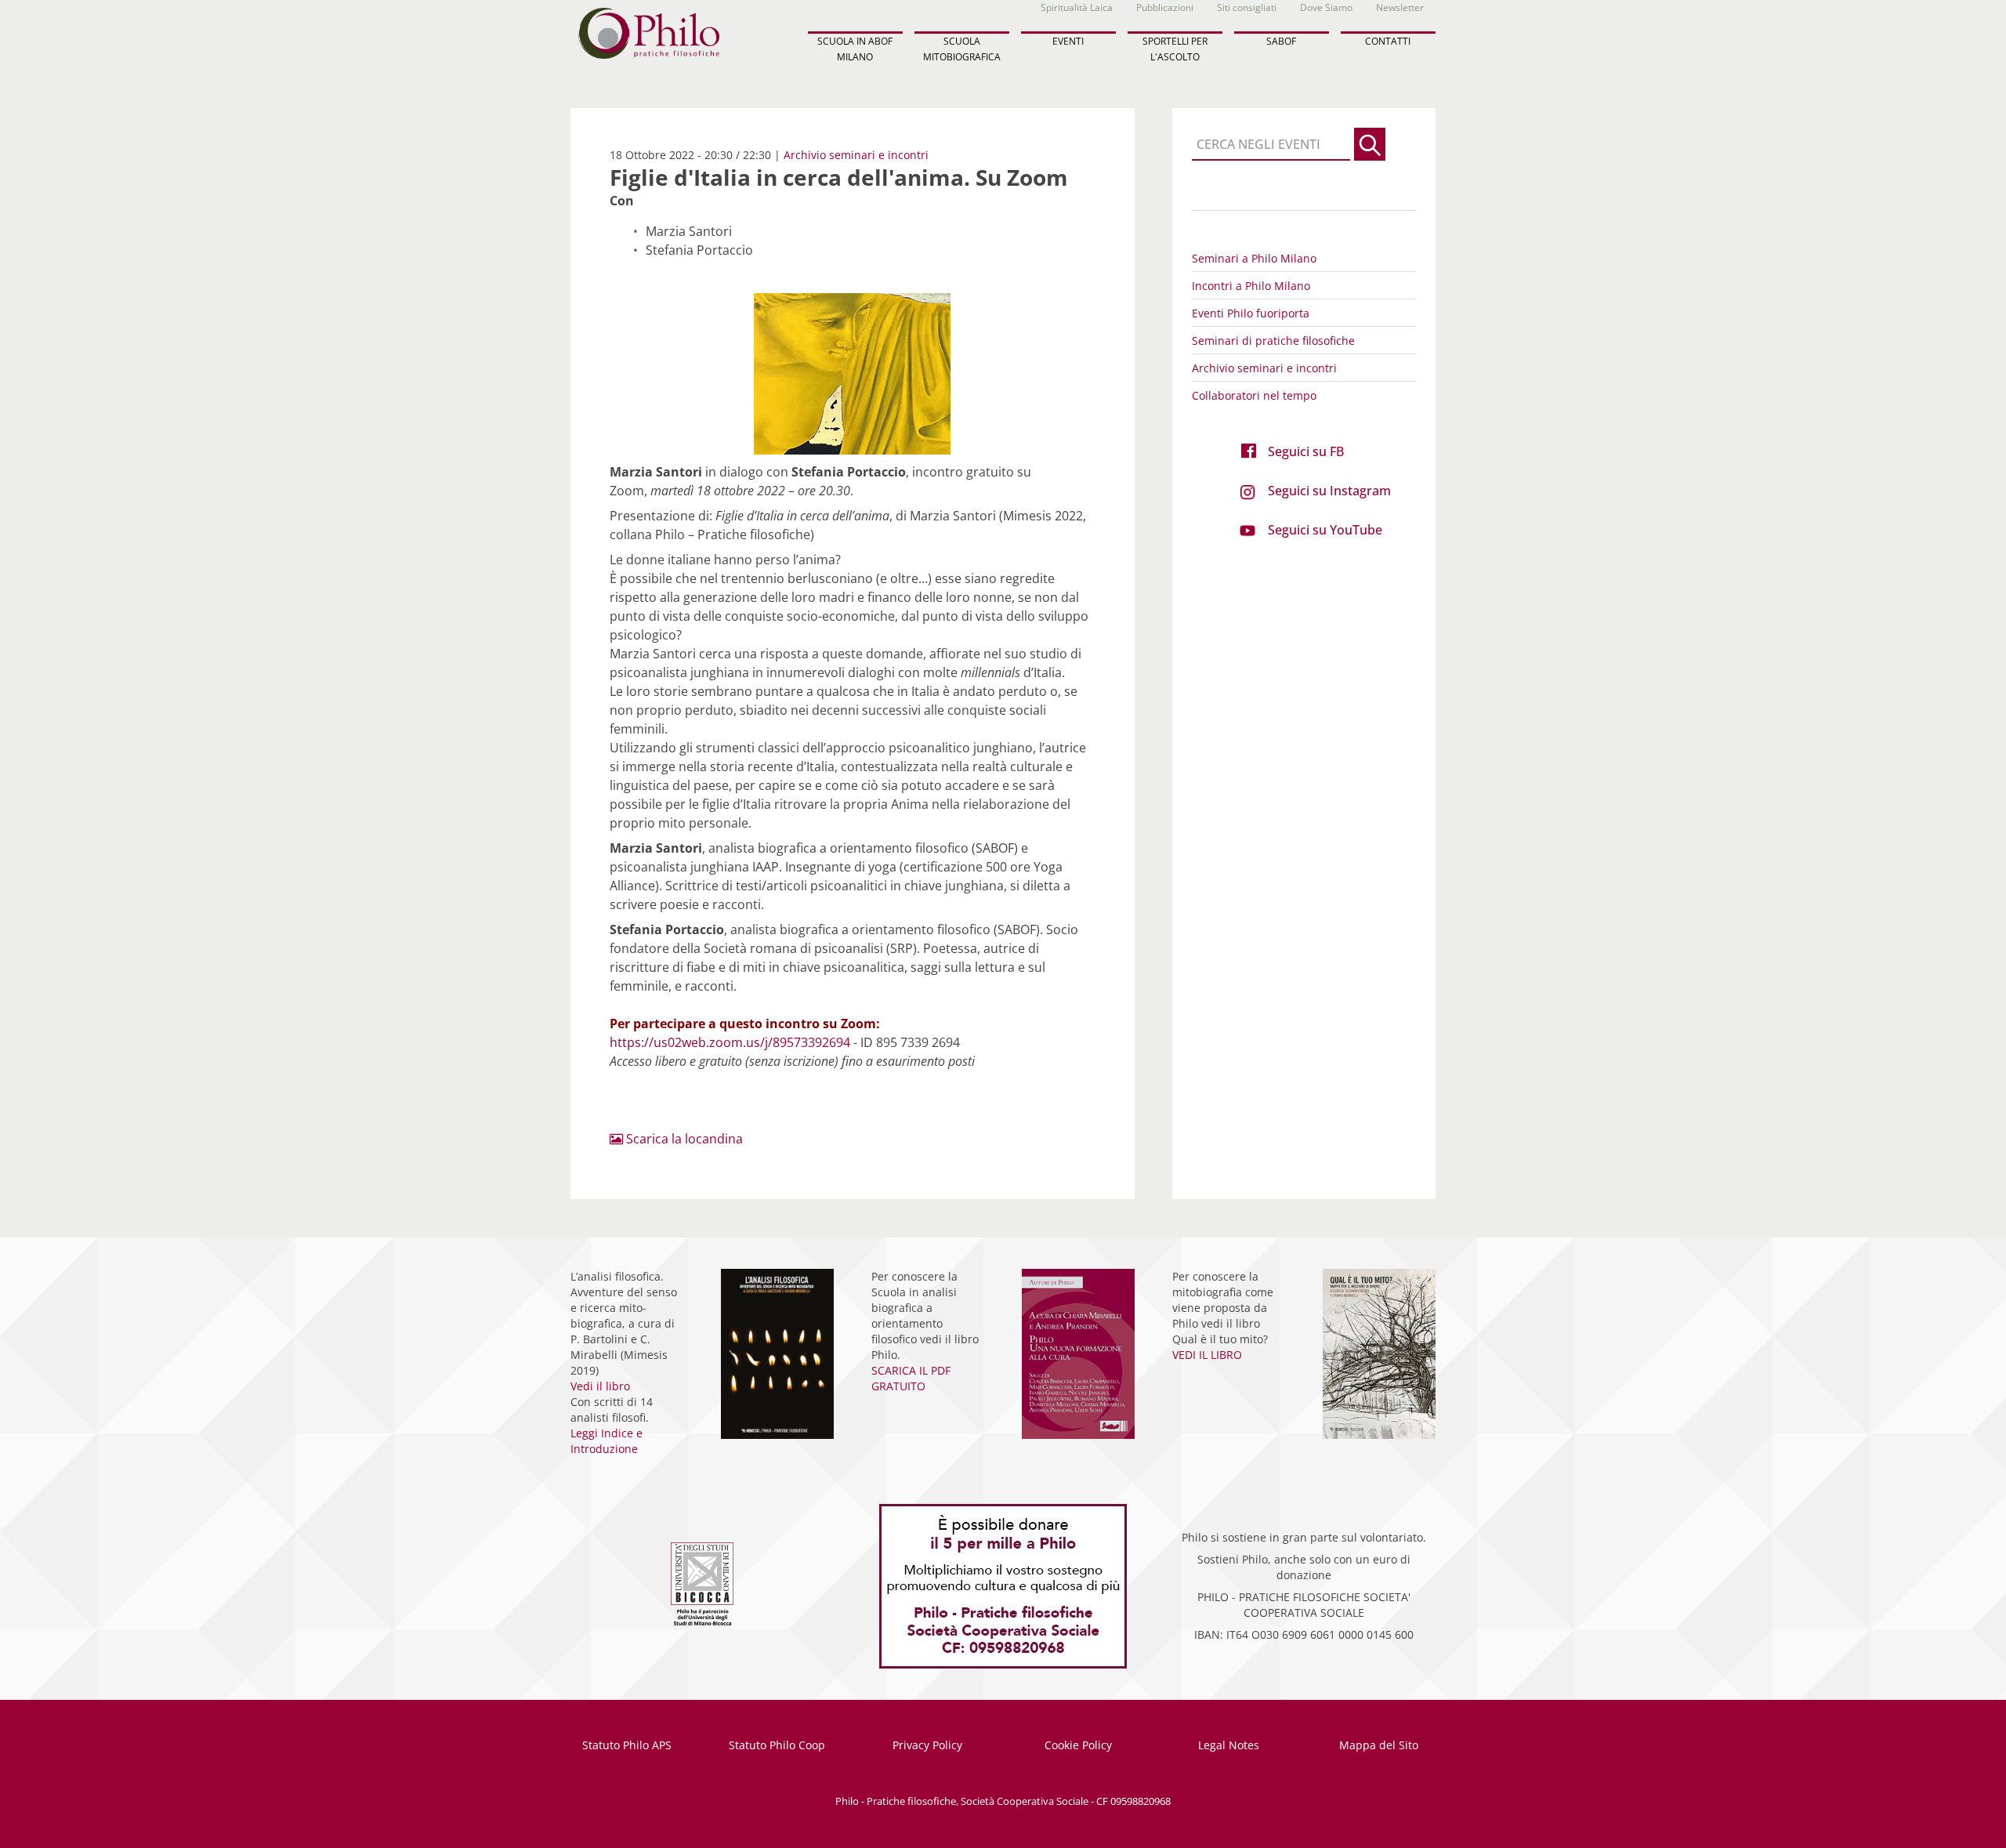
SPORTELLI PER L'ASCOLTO (1175, 49)
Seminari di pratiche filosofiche (1273, 341)
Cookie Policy (1078, 1745)
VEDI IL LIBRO (1207, 1355)
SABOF (1281, 41)
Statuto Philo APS (627, 1745)
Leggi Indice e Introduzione (607, 1441)
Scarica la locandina (683, 1139)
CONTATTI (1388, 41)
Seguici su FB (1306, 451)
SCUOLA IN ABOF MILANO (855, 49)
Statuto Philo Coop (777, 1745)
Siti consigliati (1247, 7)
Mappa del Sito (1379, 1745)
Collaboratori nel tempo (1254, 395)
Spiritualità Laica (1077, 7)
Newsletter (1400, 7)
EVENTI (1068, 41)
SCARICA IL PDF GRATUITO (911, 1378)
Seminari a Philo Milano (1254, 258)
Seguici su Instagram (1329, 491)
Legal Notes (1229, 1745)
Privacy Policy (927, 1745)
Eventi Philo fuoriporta (1251, 313)
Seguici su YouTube (1325, 530)
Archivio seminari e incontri (856, 155)
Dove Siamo (1326, 7)
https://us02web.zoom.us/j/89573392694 (730, 1042)
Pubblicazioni (1165, 7)
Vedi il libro (600, 1386)
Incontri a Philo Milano (1251, 286)
